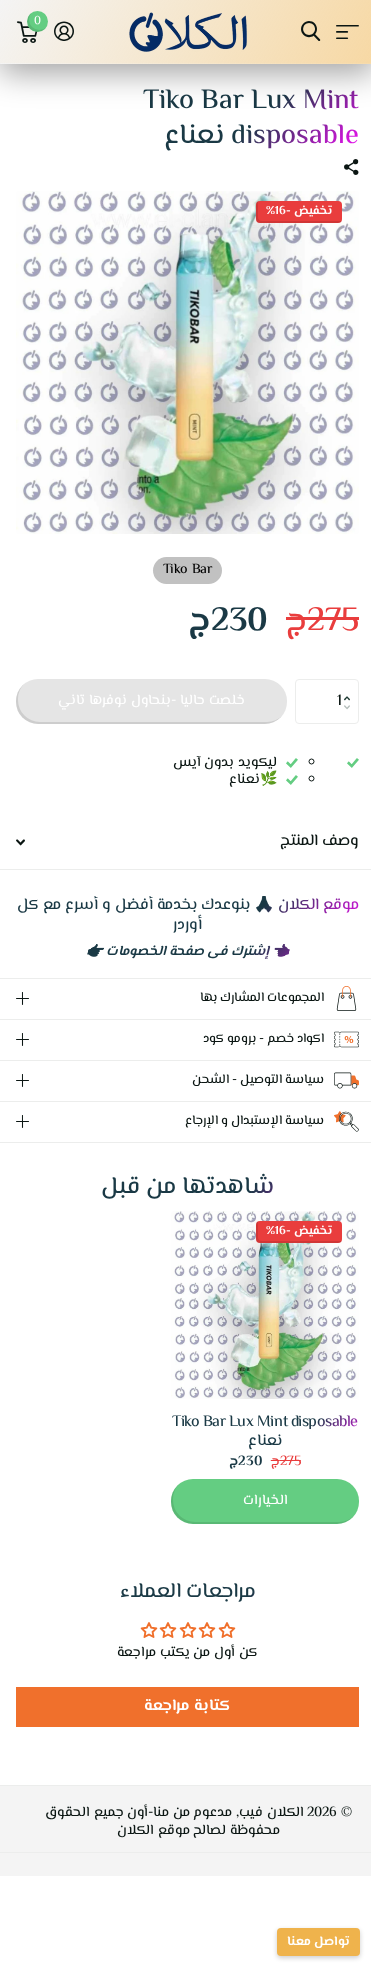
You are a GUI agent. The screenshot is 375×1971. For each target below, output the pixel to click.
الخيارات (250, 1486)
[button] (351, 685)
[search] (310, 31)
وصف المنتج (319, 841)
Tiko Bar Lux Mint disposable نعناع (250, 1417)
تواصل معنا (303, 1942)
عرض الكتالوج (347, 31)
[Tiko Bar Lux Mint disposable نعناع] (250, 1290)
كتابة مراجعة (180, 1691)
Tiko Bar (187, 570)
